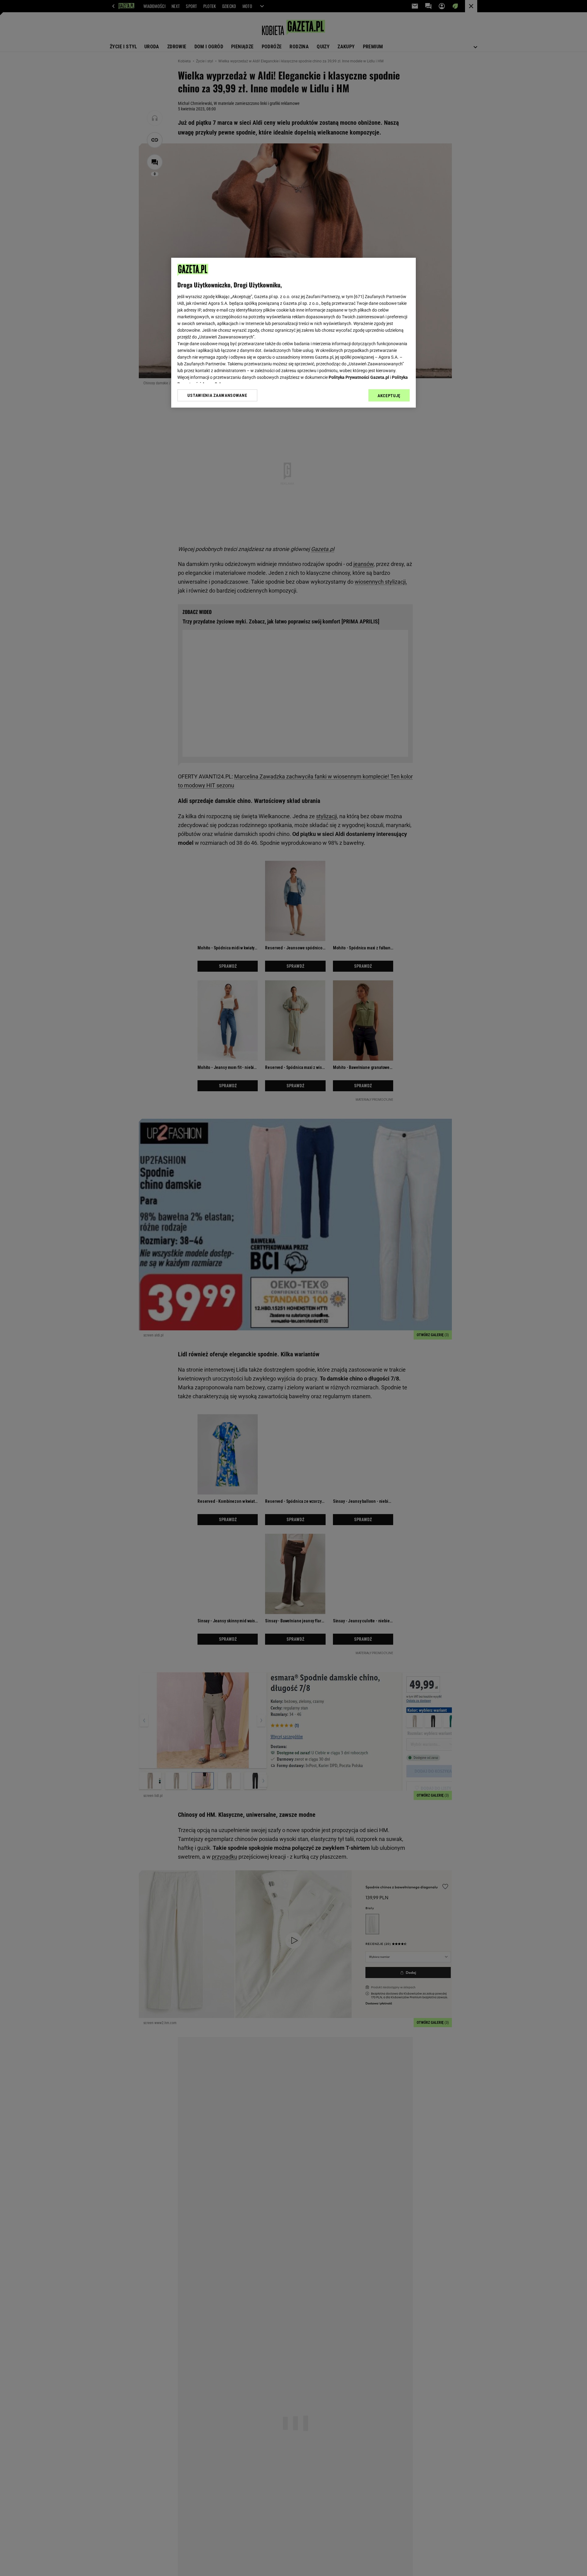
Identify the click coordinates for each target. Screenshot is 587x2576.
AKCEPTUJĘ (389, 396)
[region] (293, 333)
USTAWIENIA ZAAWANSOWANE (217, 395)
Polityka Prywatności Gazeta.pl (359, 377)
